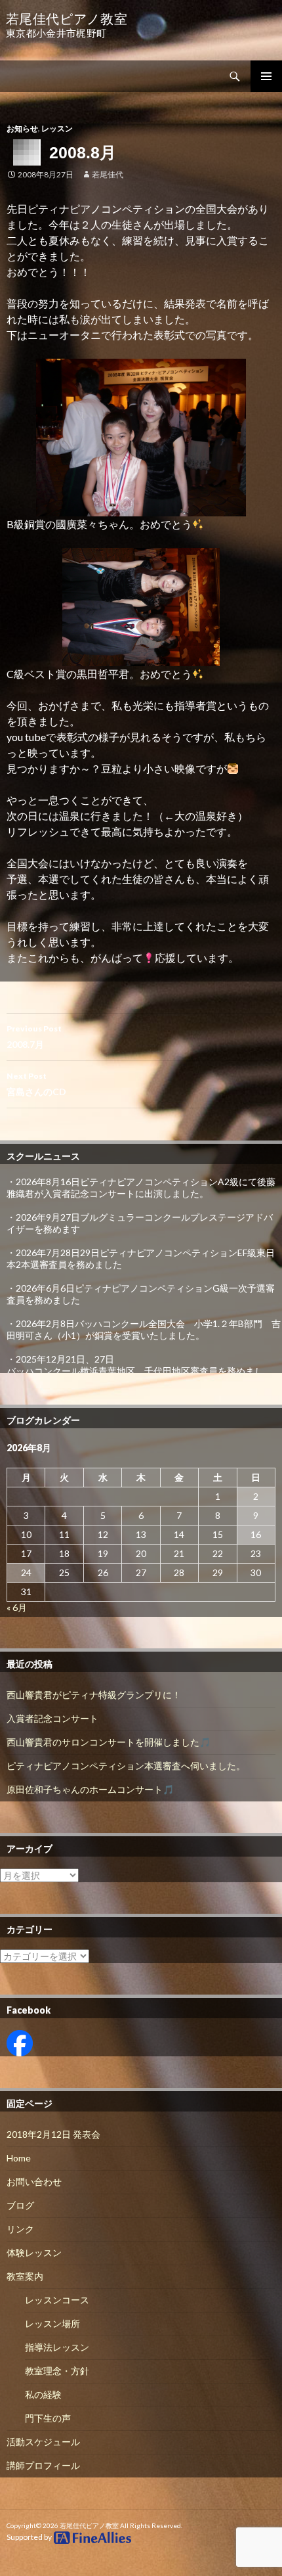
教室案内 (25, 2276)
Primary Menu (266, 76)
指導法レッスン (57, 2347)
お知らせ (22, 128)
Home (19, 2158)
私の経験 (43, 2394)
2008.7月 (34, 1037)
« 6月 (17, 1607)
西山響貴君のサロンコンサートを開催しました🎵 (109, 1742)
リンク (20, 2229)
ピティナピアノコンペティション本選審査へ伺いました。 (126, 1766)
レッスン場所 (52, 2323)
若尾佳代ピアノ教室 (89, 2525)
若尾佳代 (108, 174)
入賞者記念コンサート (52, 1718)
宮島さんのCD (36, 1084)
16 (256, 1534)
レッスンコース (57, 2300)
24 (26, 1572)
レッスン (57, 128)
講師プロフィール (43, 2465)
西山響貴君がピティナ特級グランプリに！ (94, 1695)
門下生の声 (48, 2418)
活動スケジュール (43, 2442)
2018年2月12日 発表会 (53, 2134)
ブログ (20, 2205)
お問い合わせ (34, 2181)
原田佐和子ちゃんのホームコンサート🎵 (90, 1789)
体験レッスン (34, 2252)
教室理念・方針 (57, 2371)
